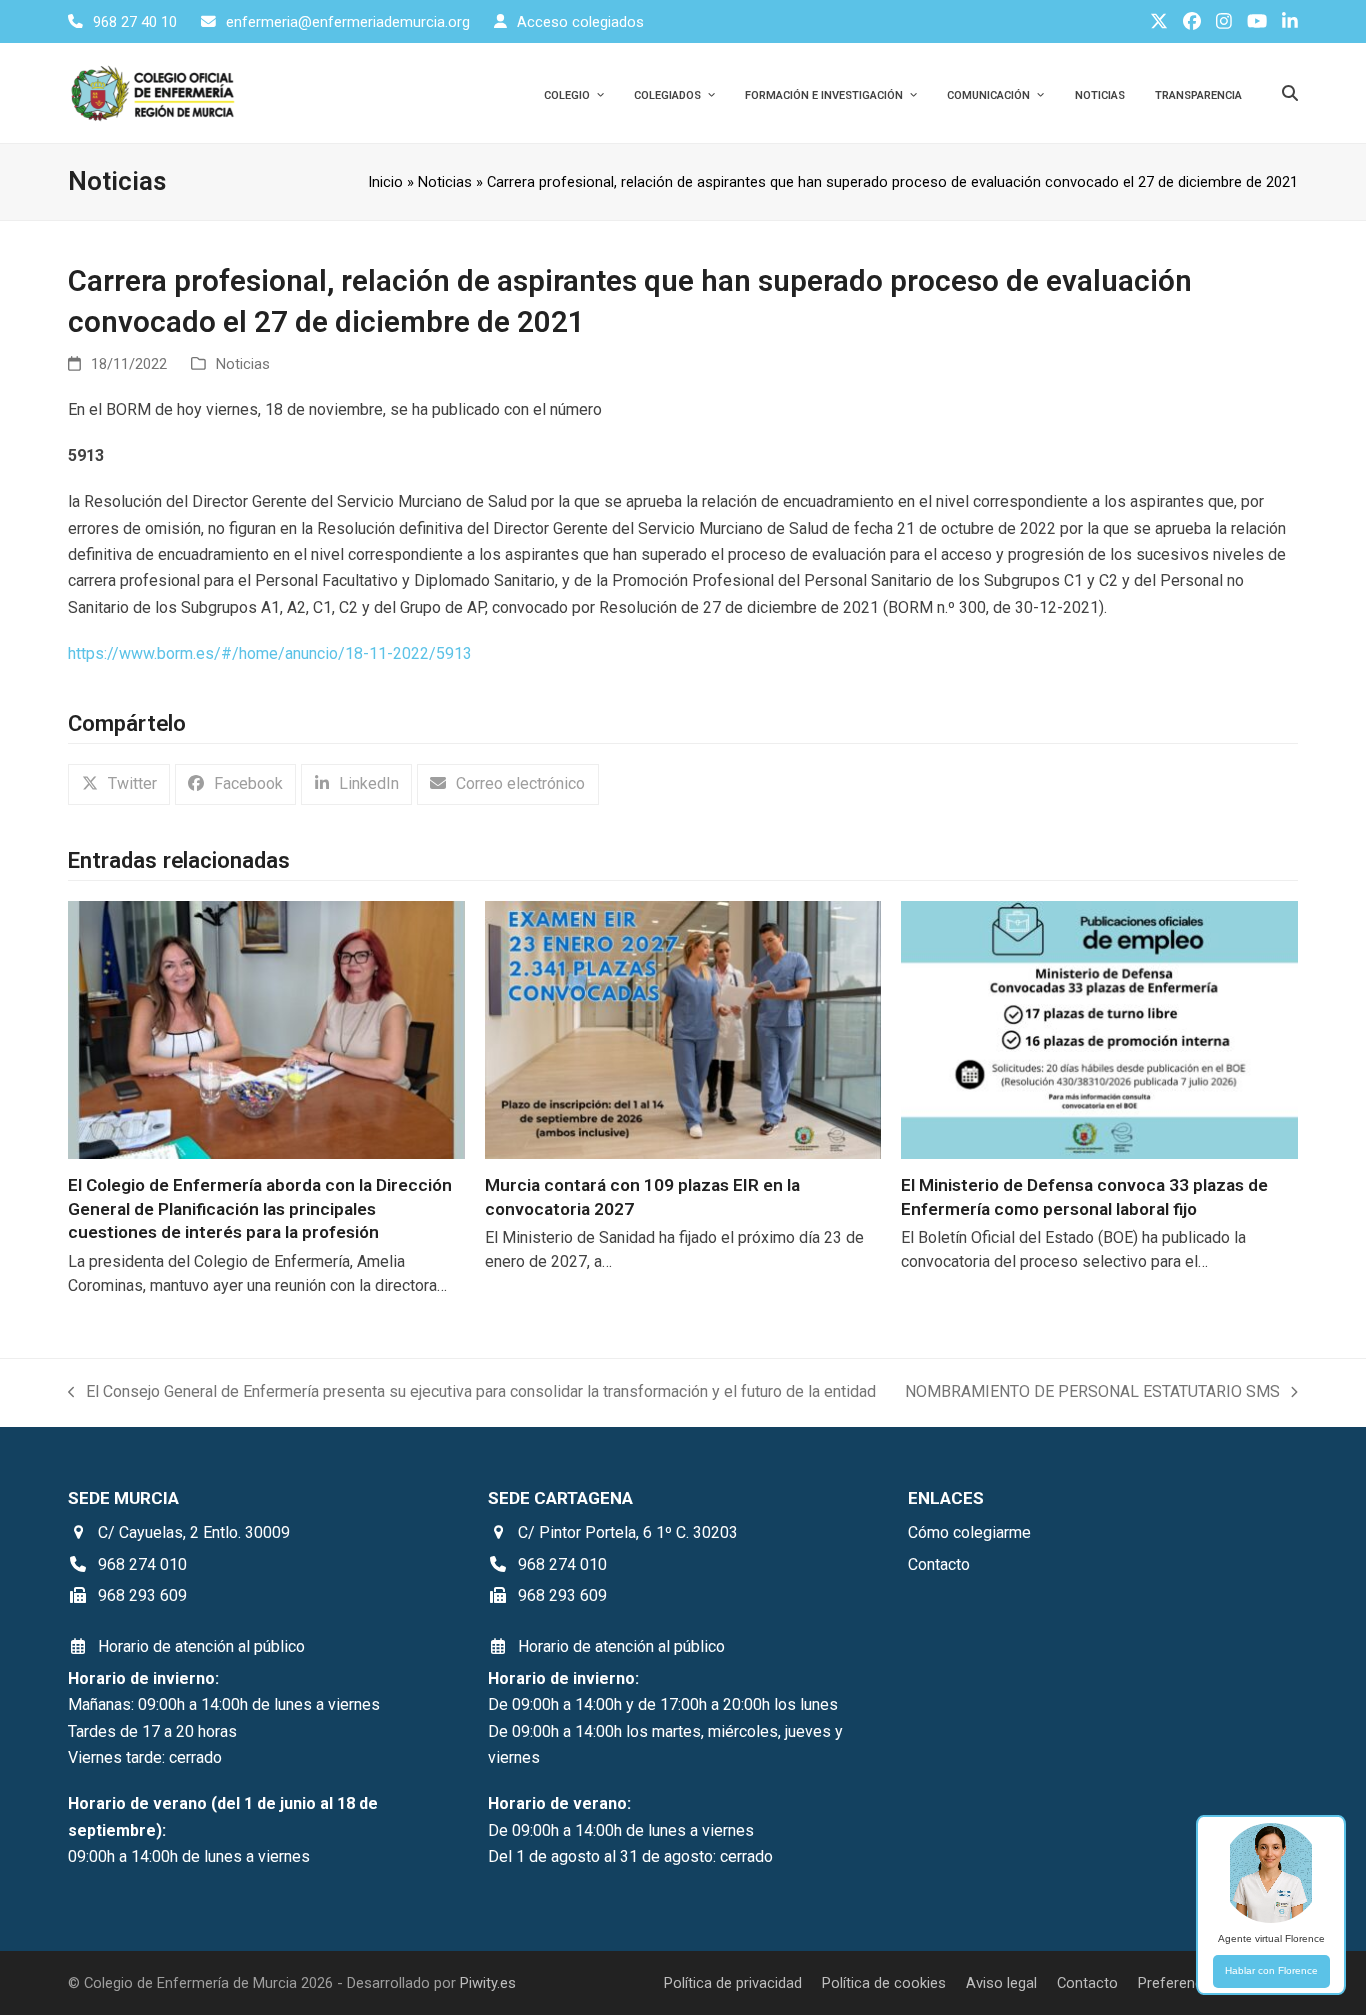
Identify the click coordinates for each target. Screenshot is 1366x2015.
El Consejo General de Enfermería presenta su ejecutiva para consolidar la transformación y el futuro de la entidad (472, 1393)
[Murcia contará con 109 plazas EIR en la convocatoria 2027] (683, 1028)
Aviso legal (1001, 1983)
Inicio (385, 182)
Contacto (1087, 1983)
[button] (119, 784)
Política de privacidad (733, 1983)
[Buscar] (1290, 93)
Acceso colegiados (580, 22)
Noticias (445, 182)
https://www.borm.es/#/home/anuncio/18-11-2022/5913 (270, 653)
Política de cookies (884, 1983)
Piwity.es (488, 1983)
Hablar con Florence (1271, 1970)
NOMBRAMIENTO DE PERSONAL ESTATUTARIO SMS (1092, 1393)
